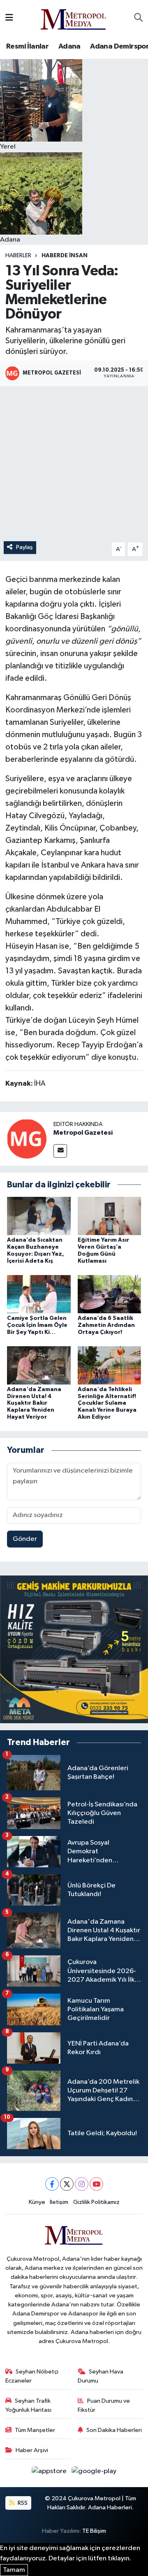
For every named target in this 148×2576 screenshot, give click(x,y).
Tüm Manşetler (35, 2430)
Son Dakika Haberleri (114, 2430)
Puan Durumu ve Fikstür (104, 2405)
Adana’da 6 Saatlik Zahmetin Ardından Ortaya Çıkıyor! (106, 1325)
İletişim (59, 2202)
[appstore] (50, 2473)
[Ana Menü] (9, 18)
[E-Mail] (60, 1151)
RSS (22, 2503)
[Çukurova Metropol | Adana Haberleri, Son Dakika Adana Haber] (74, 18)
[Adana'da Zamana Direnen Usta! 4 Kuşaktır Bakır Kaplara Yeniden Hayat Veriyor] (39, 1365)
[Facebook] (52, 2184)
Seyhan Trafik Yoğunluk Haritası (28, 2405)
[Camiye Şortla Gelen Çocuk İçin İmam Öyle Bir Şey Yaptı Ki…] (39, 1294)
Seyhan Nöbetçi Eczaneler (32, 2376)
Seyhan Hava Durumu (101, 2376)
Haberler (18, 256)
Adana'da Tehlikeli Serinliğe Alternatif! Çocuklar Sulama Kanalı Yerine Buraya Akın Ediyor (107, 1403)
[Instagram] (82, 2184)
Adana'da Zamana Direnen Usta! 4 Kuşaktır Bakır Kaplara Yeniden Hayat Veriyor (34, 1403)
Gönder (25, 1539)
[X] (67, 2184)
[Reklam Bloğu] (74, 1649)
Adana (69, 47)
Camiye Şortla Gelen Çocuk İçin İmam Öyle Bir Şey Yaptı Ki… (37, 1325)
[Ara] (138, 18)
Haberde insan (65, 256)
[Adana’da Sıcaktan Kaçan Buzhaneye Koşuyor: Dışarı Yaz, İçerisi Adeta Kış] (39, 1216)
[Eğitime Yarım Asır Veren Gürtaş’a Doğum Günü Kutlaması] (110, 1216)
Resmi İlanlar (27, 47)
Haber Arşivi (32, 2450)
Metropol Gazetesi (83, 1133)
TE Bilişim (94, 2531)
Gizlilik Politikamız (96, 2202)
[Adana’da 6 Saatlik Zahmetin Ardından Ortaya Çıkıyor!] (110, 1294)
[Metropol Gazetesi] (27, 1139)
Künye (37, 2202)
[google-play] (94, 2473)
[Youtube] (96, 2184)
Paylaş (24, 547)
